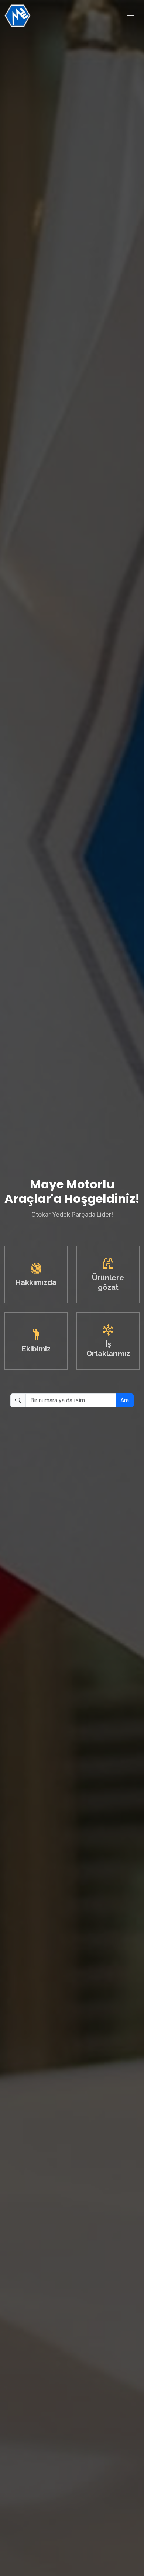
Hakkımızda (36, 1282)
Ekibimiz (36, 1349)
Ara (125, 1400)
